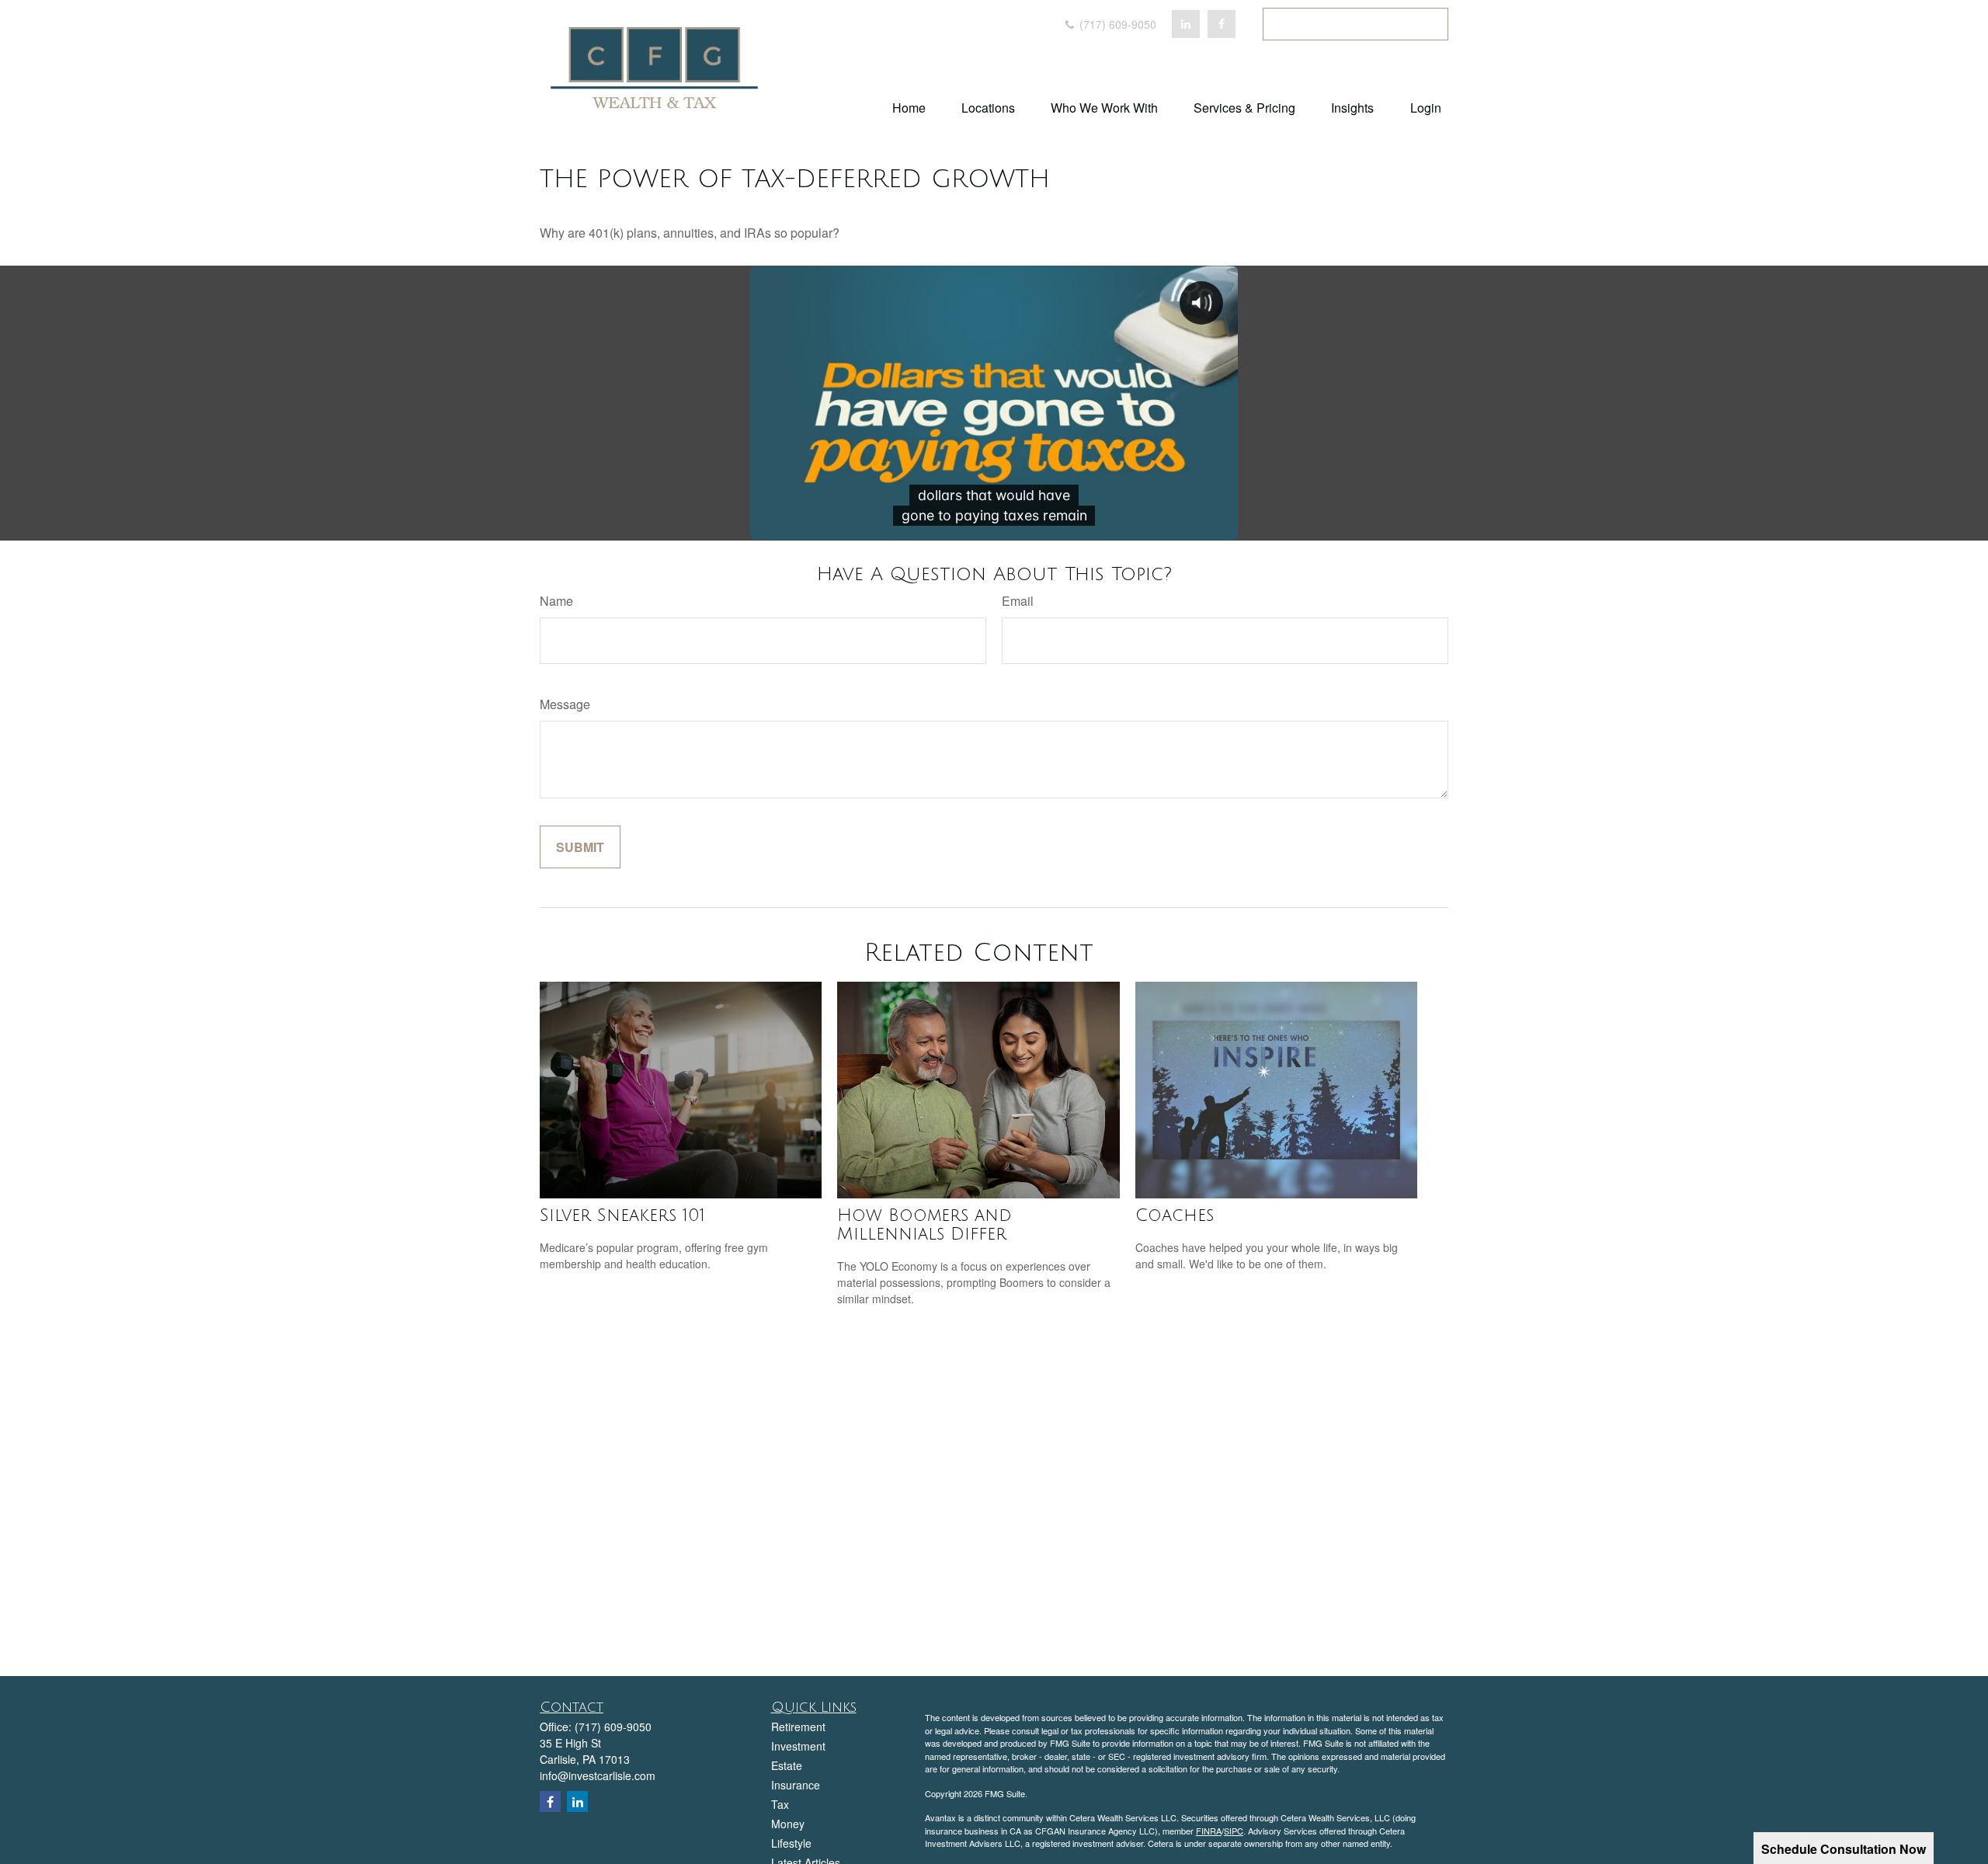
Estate (787, 1765)
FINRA (1209, 1831)
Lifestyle (791, 1843)
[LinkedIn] (1186, 24)
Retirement (798, 1727)
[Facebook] (1222, 24)
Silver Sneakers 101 (622, 1215)
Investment (798, 1746)
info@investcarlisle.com (598, 1775)
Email (1018, 601)
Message (565, 704)
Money (788, 1824)
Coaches (1175, 1215)
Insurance (796, 1785)
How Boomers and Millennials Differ (924, 1225)
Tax (780, 1804)
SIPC (1234, 1831)
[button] (909, 107)
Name (556, 601)
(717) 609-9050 (1116, 24)
